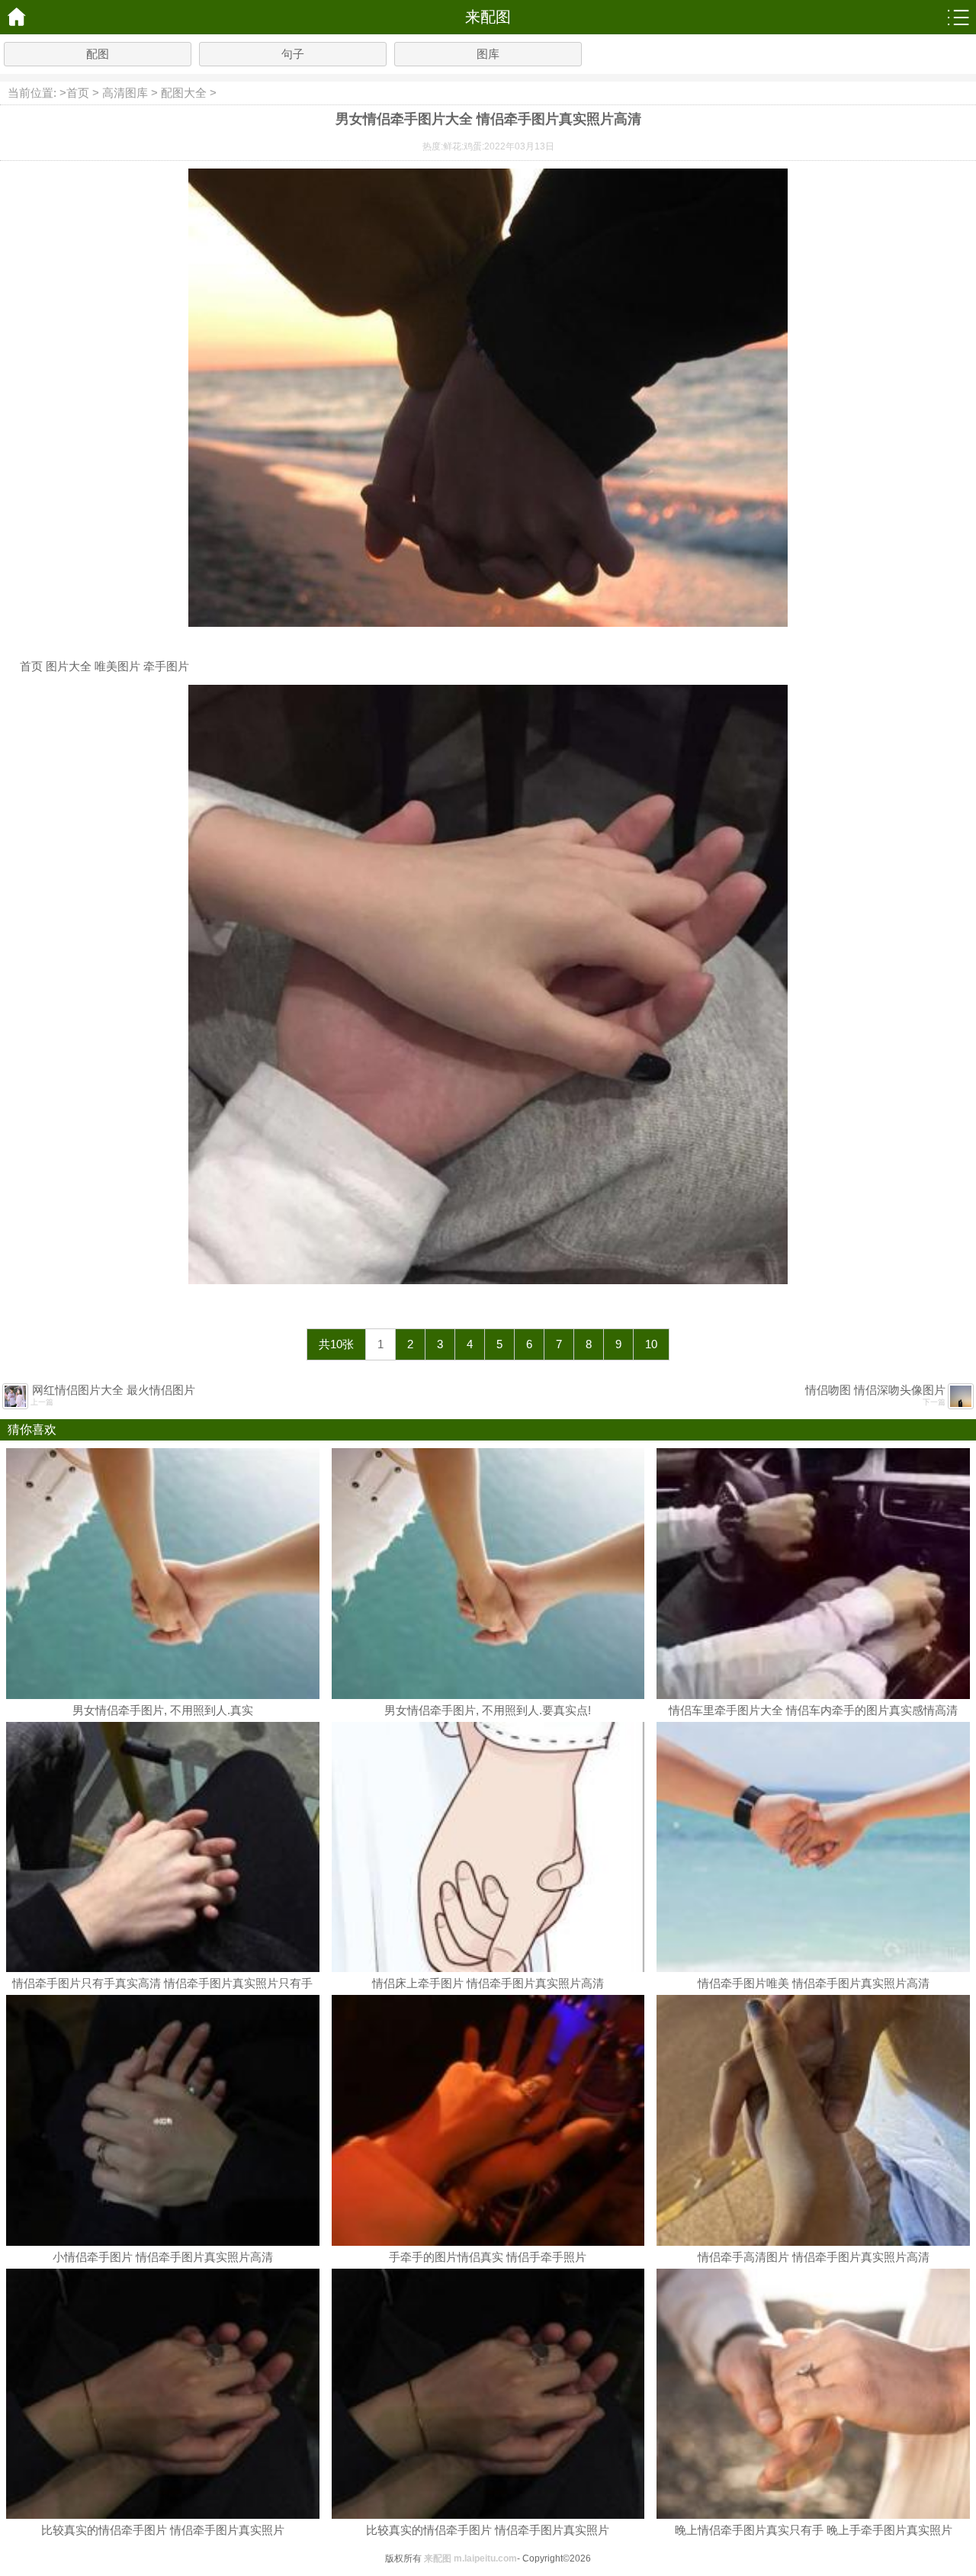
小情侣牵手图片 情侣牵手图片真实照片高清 (163, 2257)
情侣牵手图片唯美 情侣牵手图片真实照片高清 (814, 1983)
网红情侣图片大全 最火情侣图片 (114, 1390)
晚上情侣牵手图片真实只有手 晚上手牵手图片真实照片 (814, 2530)
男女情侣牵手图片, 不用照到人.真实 (163, 1710)
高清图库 (125, 93)
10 (651, 1344)
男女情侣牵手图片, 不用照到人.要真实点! (488, 1710)
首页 (78, 93)
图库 (488, 54)
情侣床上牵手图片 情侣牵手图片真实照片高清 (488, 1983)
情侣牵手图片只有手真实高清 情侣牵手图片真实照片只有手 (162, 1983)
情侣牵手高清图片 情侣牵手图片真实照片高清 (814, 2257)
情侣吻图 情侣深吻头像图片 (875, 1390)
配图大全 (184, 93)
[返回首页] (17, 17)
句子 (293, 54)
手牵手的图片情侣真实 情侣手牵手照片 (488, 2257)
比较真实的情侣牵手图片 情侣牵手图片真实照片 (163, 2530)
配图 (98, 54)
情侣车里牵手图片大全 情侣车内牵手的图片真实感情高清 (813, 1710)
